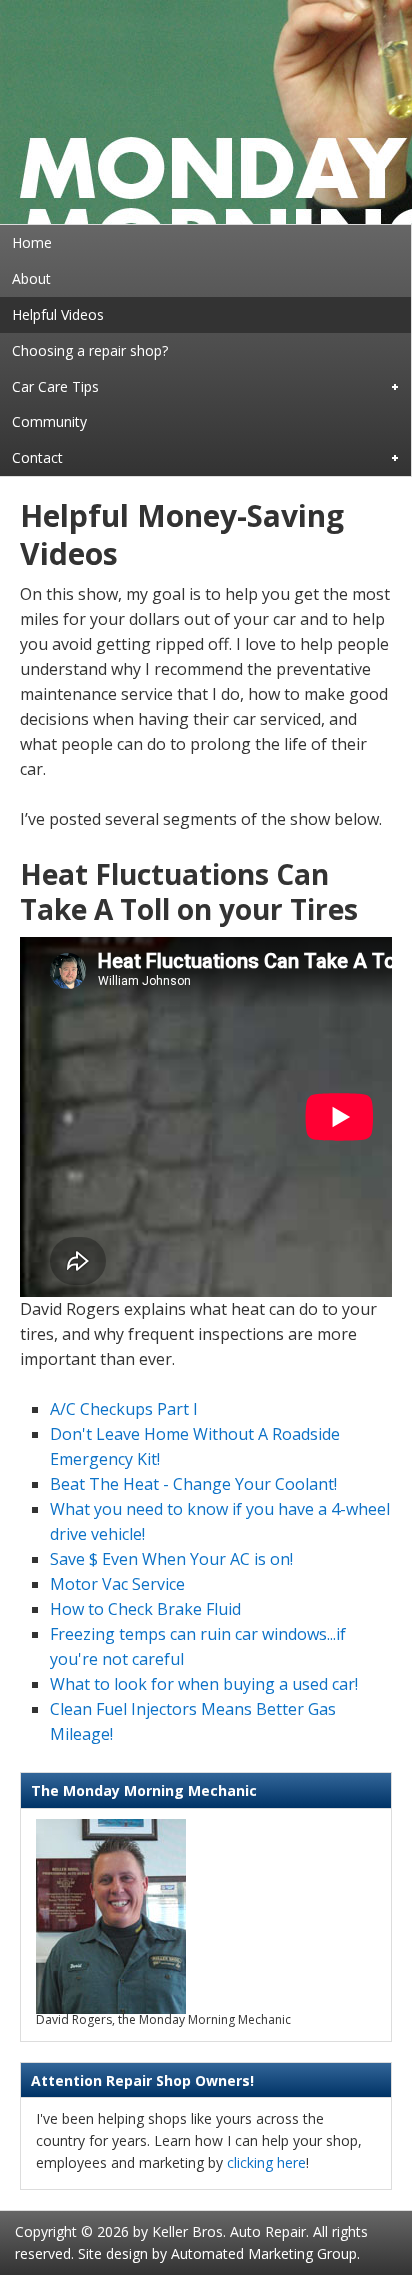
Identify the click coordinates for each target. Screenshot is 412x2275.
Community (49, 421)
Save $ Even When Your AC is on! (171, 1559)
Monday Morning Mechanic (206, 112)
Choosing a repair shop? (90, 350)
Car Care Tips (49, 388)
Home (32, 242)
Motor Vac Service (117, 1584)
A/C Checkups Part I (124, 1409)
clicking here (266, 2162)
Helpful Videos (58, 314)
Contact (31, 459)
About (31, 278)
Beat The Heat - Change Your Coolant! (193, 1484)
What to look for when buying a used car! (204, 1684)
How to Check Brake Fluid (145, 1609)
